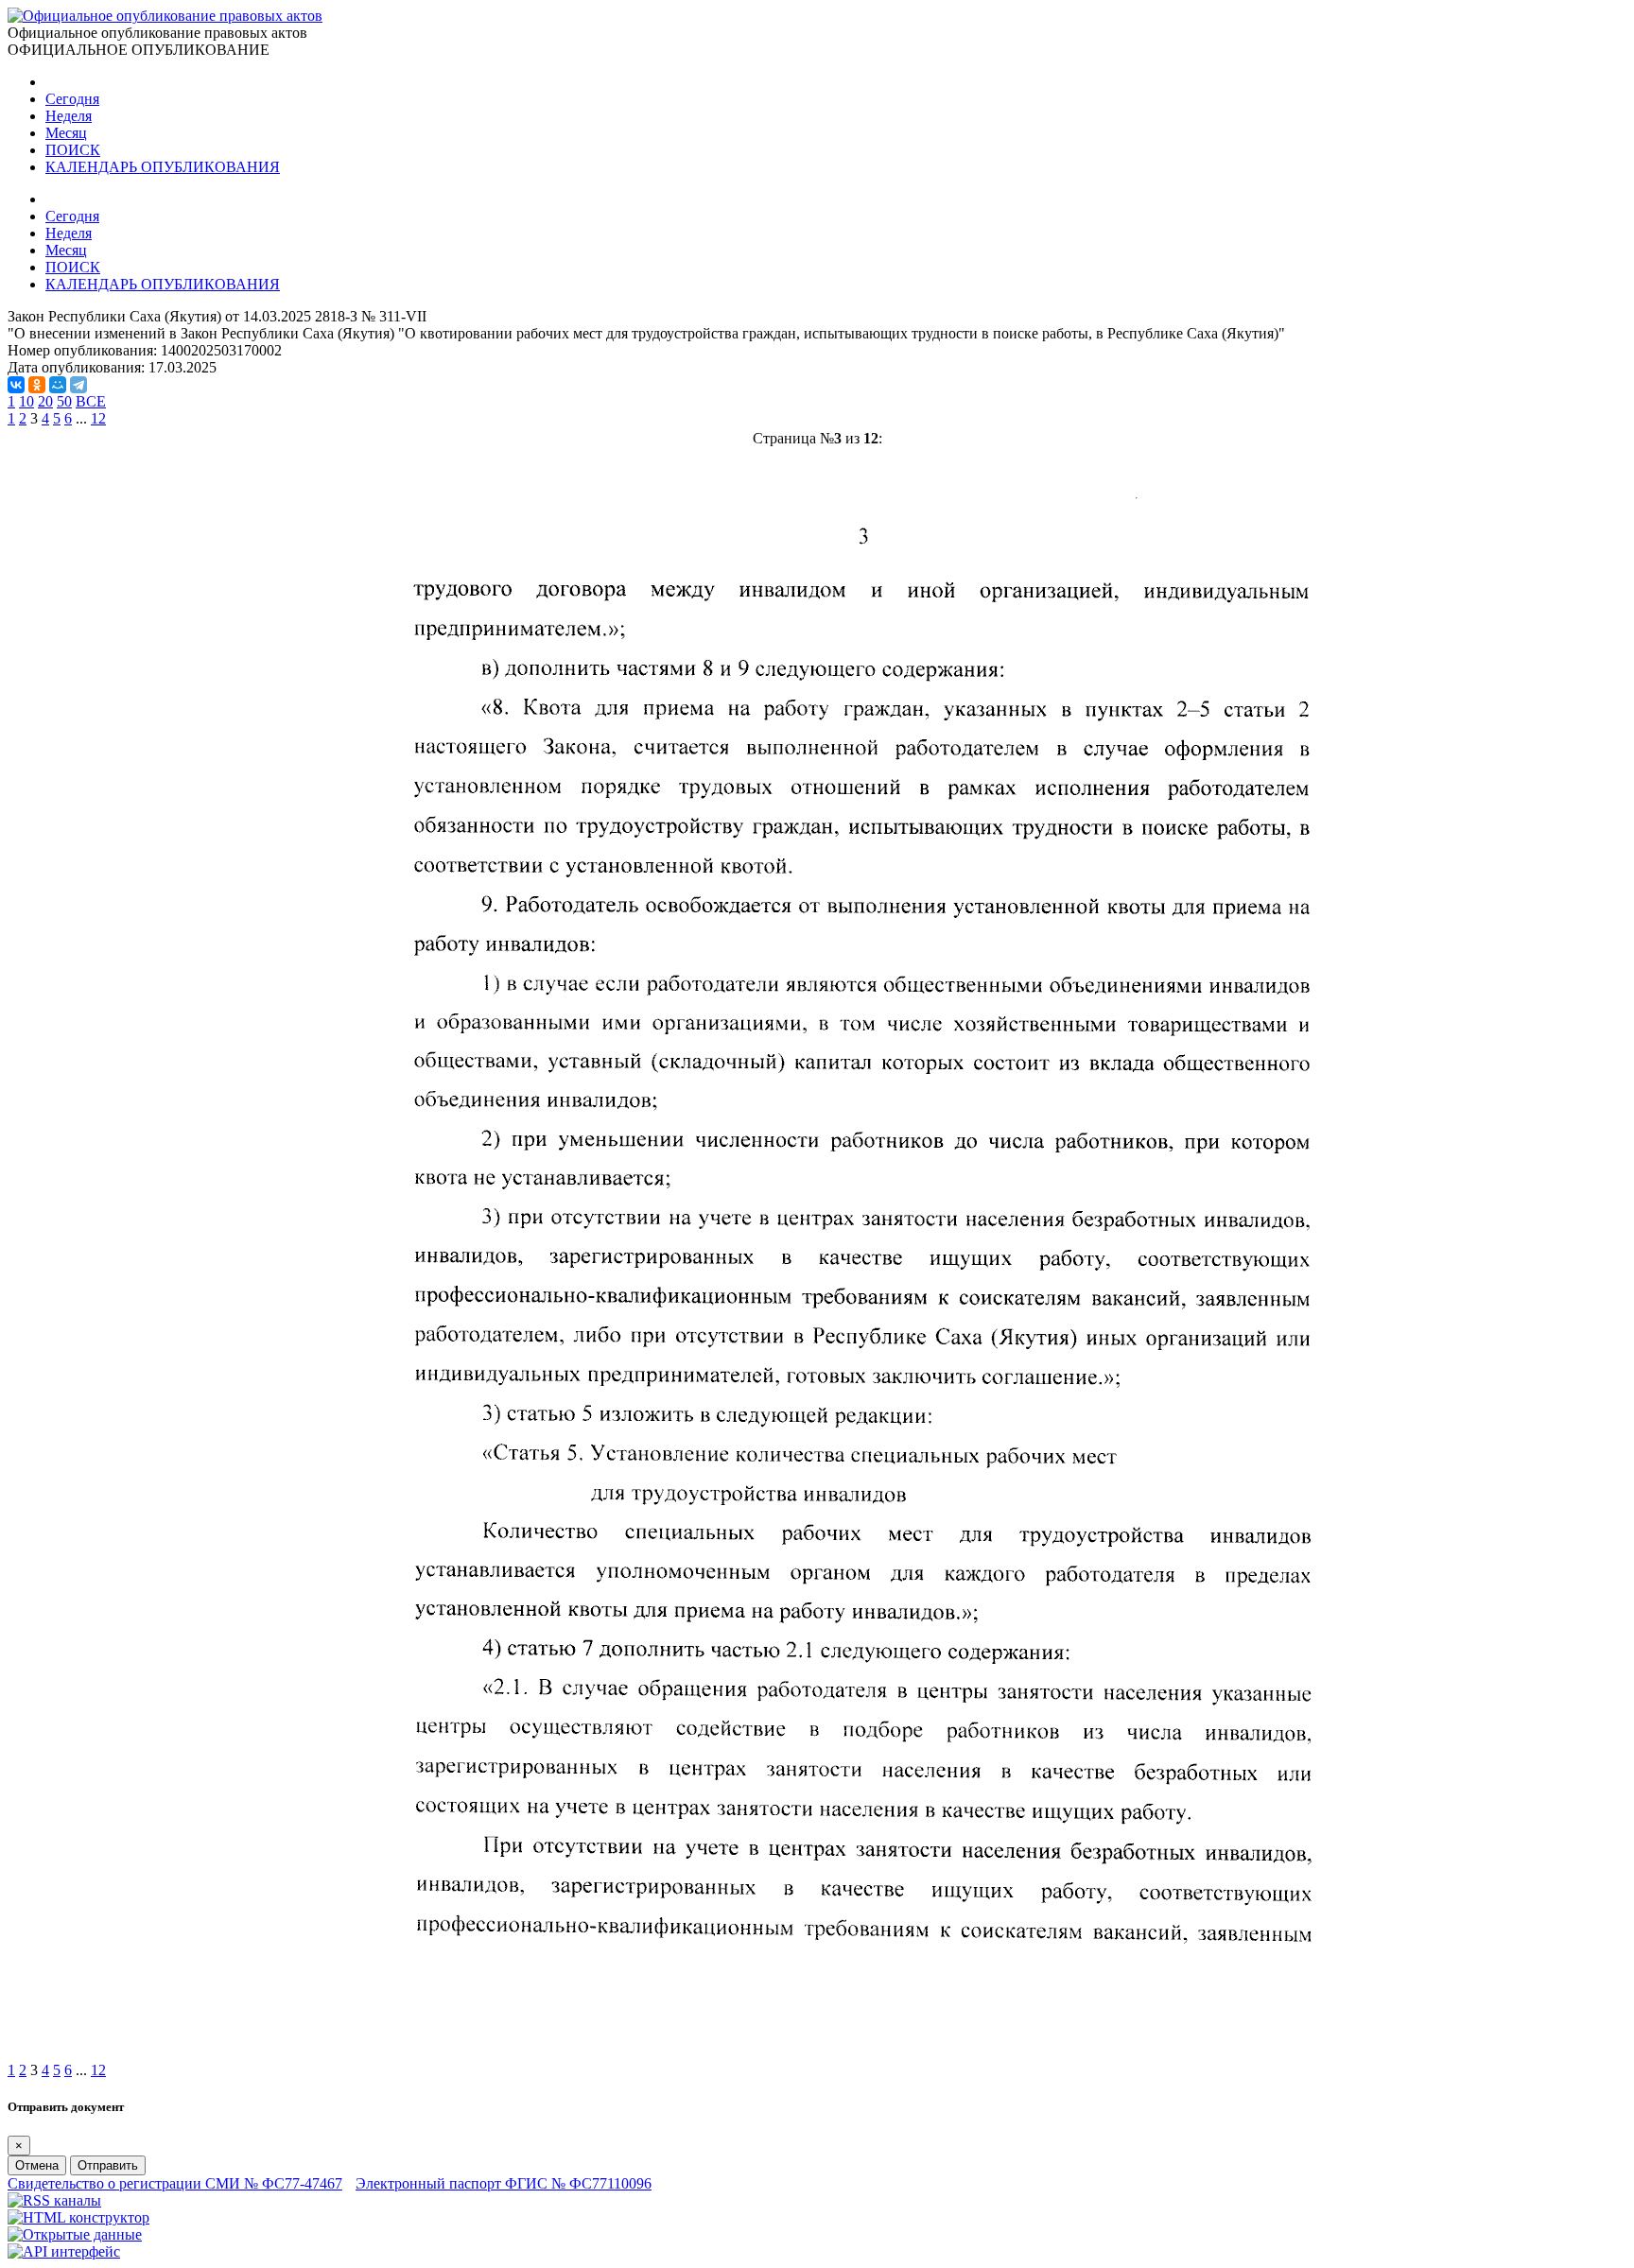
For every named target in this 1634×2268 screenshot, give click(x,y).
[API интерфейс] (64, 2251)
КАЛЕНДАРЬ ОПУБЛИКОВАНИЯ (163, 167)
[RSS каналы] (54, 2200)
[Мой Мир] (58, 385)
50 (64, 401)
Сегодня (72, 99)
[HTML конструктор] (78, 2217)
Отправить (108, 2165)
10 (26, 401)
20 (45, 401)
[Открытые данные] (75, 2234)
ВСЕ (91, 401)
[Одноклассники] (37, 385)
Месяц (66, 133)
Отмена (37, 2165)
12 (98, 418)
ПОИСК (73, 150)
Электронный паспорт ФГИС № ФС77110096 (504, 2183)
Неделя (69, 116)
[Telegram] (78, 385)
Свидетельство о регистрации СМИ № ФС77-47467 (175, 2183)
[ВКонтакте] (16, 385)
